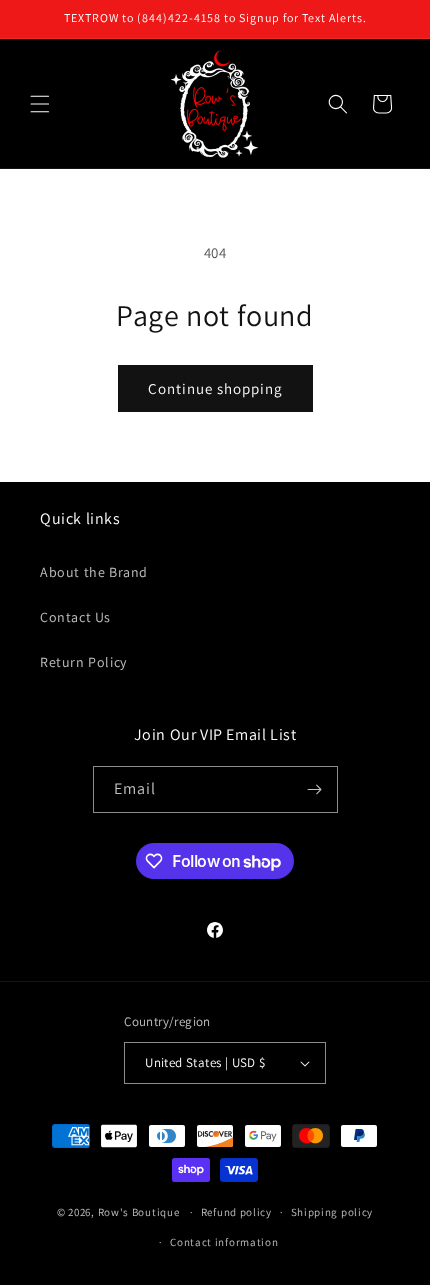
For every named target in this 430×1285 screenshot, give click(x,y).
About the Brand (94, 572)
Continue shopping (215, 388)
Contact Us (75, 617)
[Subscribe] (315, 789)
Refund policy (236, 1212)
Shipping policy (332, 1212)
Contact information (224, 1242)
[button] (40, 104)
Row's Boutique (139, 1212)
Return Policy (83, 662)
